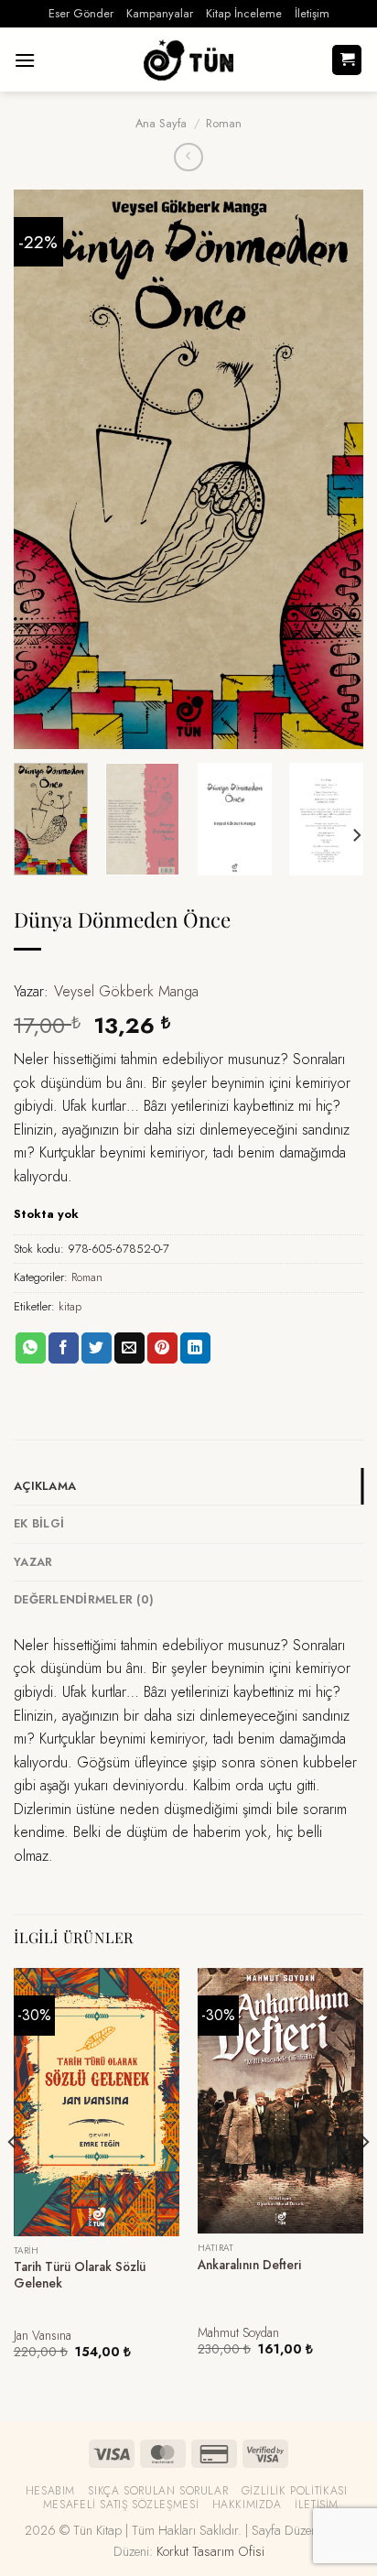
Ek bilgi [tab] (39, 1523)
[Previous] (44, 470)
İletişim (312, 13)
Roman (224, 123)
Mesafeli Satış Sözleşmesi (121, 2505)
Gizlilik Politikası (295, 2491)
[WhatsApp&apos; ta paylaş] (31, 1348)
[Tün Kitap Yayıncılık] (188, 60)
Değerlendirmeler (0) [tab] (84, 1599)
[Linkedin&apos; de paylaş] (195, 1348)
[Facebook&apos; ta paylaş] (64, 1348)
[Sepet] (347, 60)
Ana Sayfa (161, 123)
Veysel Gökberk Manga (126, 991)
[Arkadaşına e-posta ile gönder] (129, 1348)
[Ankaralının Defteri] (280, 2101)
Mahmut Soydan (238, 2333)
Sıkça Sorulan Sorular (158, 2491)
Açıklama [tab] (45, 1486)
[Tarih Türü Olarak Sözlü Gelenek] (97, 2102)
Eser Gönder (81, 13)
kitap (70, 1306)
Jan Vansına (43, 2336)
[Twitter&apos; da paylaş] (97, 1348)
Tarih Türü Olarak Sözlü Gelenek (80, 2275)
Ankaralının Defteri (249, 2266)
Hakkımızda (247, 2505)
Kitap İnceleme (244, 13)
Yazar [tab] (33, 1562)
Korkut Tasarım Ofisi (210, 2551)
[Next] (333, 470)
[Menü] (25, 60)
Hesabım (50, 2491)
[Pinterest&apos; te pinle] (162, 1348)
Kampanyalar (160, 13)
